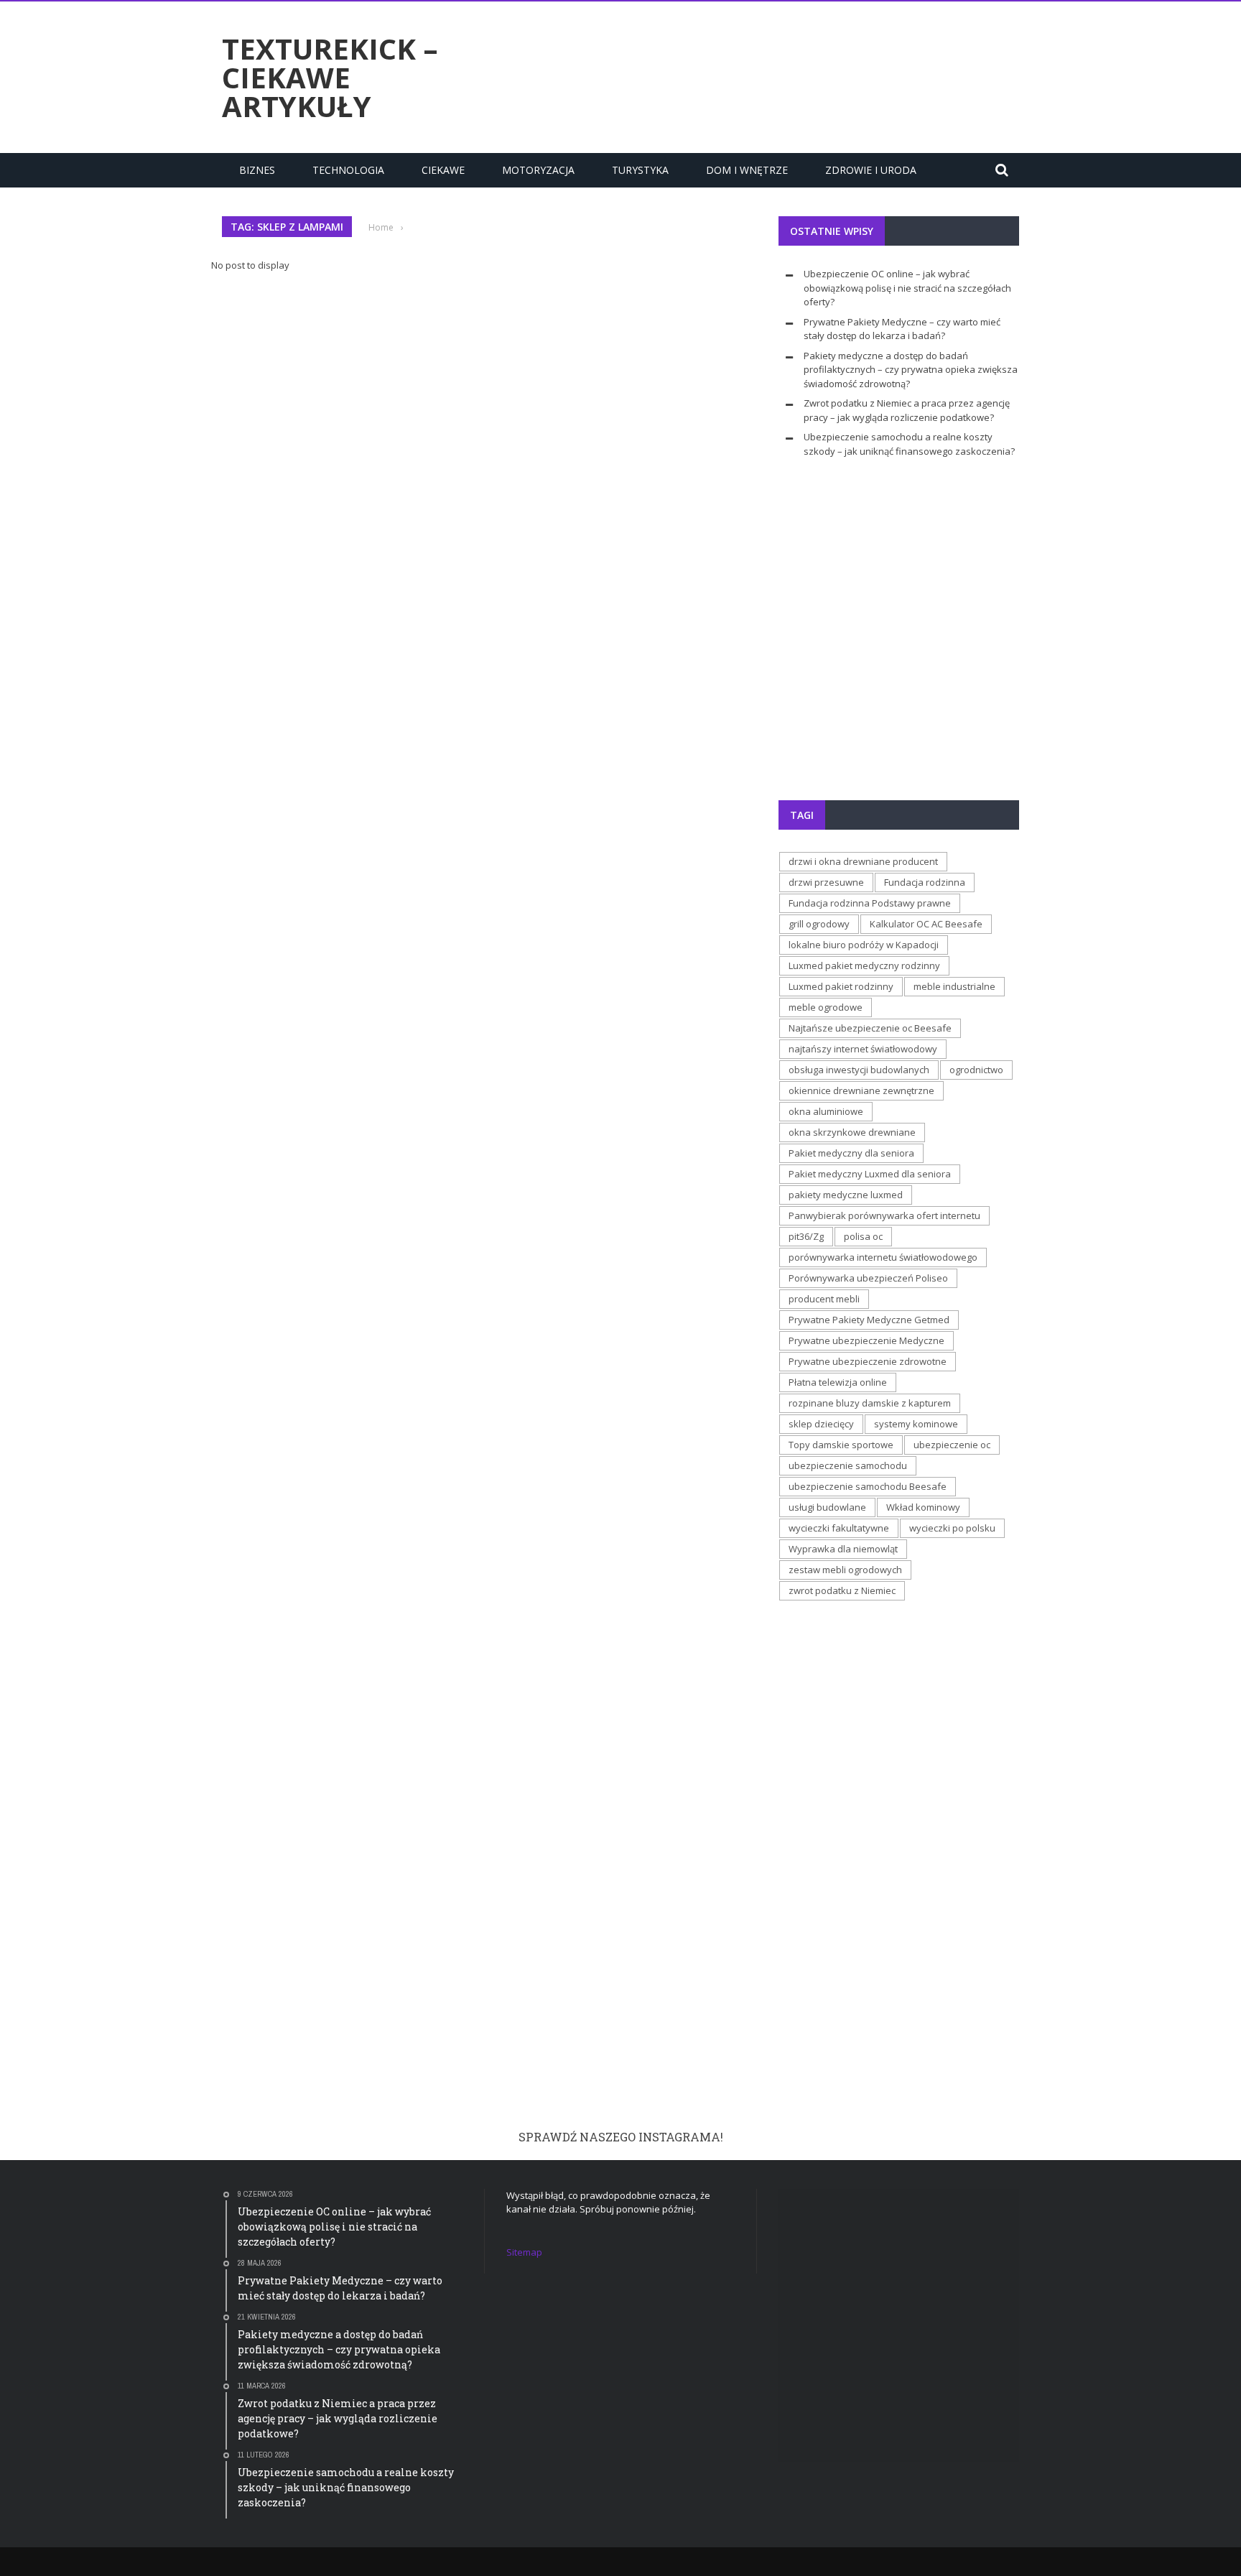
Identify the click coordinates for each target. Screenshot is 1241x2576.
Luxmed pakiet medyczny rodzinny (864, 965)
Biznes (257, 170)
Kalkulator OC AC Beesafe (926, 924)
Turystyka (640, 170)
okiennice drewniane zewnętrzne (861, 1090)
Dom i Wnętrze (747, 170)
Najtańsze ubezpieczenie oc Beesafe (870, 1028)
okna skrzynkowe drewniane (852, 1132)
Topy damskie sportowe (841, 1445)
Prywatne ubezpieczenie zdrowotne (868, 1361)
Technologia (348, 170)
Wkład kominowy (923, 1507)
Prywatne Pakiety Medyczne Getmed (869, 1320)
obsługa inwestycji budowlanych (859, 1070)
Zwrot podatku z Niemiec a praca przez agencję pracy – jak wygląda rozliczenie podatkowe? (907, 410)
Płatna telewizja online (838, 1382)
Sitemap (524, 2252)
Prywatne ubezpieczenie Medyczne (866, 1340)
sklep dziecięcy (821, 1424)
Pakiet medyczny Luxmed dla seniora (870, 1174)
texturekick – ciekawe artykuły (330, 78)
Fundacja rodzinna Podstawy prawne (870, 903)
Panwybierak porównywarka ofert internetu (884, 1215)
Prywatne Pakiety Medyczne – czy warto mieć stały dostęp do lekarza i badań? (902, 329)
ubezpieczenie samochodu (848, 1465)
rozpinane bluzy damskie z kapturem (870, 1403)
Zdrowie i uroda (871, 170)
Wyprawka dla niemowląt (843, 1549)
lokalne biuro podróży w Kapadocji (864, 945)
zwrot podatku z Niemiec (842, 1590)
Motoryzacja (538, 170)
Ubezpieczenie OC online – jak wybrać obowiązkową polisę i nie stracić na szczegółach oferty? (907, 288)
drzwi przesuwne (826, 882)
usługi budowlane (827, 1507)
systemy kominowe (916, 1424)
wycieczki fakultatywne (839, 1528)
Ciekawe (443, 170)
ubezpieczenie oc (952, 1445)
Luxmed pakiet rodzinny (841, 986)
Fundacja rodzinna (925, 882)
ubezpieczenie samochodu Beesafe (868, 1486)
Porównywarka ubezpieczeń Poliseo (868, 1278)
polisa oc (863, 1236)
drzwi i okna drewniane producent (863, 861)
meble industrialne (954, 986)
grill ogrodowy (819, 924)
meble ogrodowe (826, 1007)
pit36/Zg (806, 1236)
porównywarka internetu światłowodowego (883, 1257)
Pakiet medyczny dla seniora (851, 1153)
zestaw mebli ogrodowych (845, 1570)
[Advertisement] (758, 75)
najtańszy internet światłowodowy (863, 1049)
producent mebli (824, 1299)
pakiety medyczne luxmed (846, 1195)
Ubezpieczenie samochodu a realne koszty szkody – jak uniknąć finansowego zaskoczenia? (909, 444)
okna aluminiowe (826, 1111)
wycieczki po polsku (952, 1528)
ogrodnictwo (976, 1070)
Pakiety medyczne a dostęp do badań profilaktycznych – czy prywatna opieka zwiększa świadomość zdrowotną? (911, 370)
